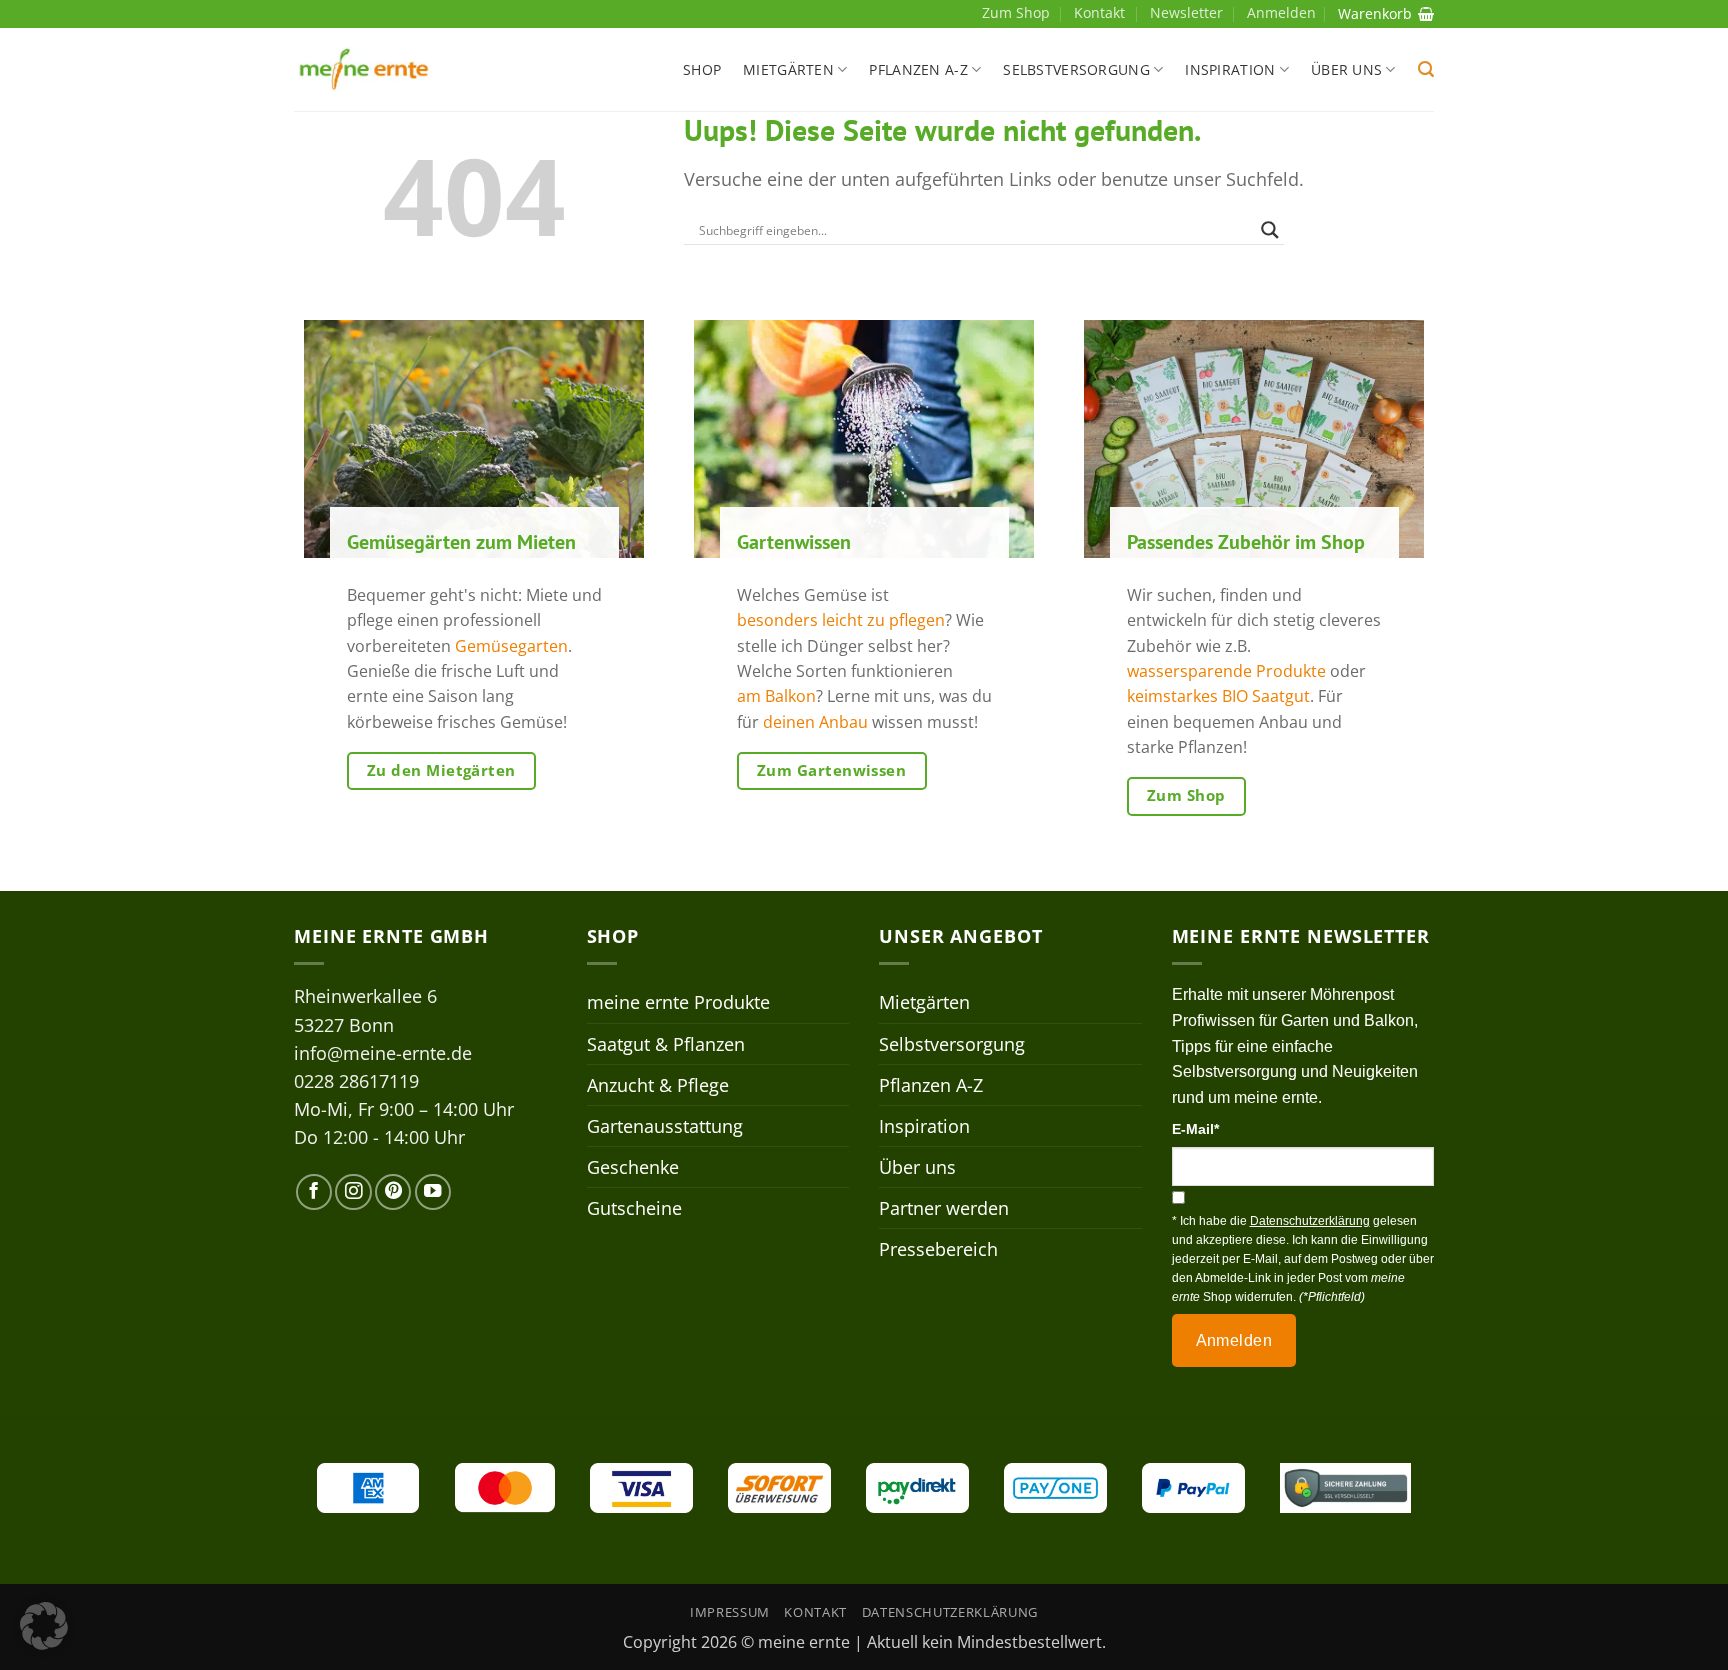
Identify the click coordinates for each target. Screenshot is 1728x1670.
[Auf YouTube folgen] (433, 1192)
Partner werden (944, 1208)
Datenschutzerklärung (950, 1612)
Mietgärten (788, 69)
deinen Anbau (815, 722)
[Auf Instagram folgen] (353, 1192)
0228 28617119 (356, 1081)
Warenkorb (1375, 13)
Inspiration (1230, 69)
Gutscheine (634, 1208)
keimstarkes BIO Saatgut (1218, 696)
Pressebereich (938, 1249)
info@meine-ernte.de (383, 1053)
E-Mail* (1195, 1129)
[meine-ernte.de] (364, 69)
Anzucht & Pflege (658, 1085)
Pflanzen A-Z (918, 69)
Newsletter (1186, 12)
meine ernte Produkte (678, 1002)
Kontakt (1099, 12)
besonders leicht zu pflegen (841, 620)
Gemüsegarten (511, 646)
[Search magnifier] (1270, 230)
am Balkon (776, 696)
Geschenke (633, 1167)
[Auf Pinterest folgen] (393, 1192)
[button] (1426, 69)
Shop (702, 69)
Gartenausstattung (665, 1126)
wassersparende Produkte (1226, 671)
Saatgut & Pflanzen (666, 1044)
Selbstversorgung (1076, 69)
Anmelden (1234, 1340)
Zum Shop (1016, 12)
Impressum (730, 1612)
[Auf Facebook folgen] (314, 1192)
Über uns (1346, 69)
